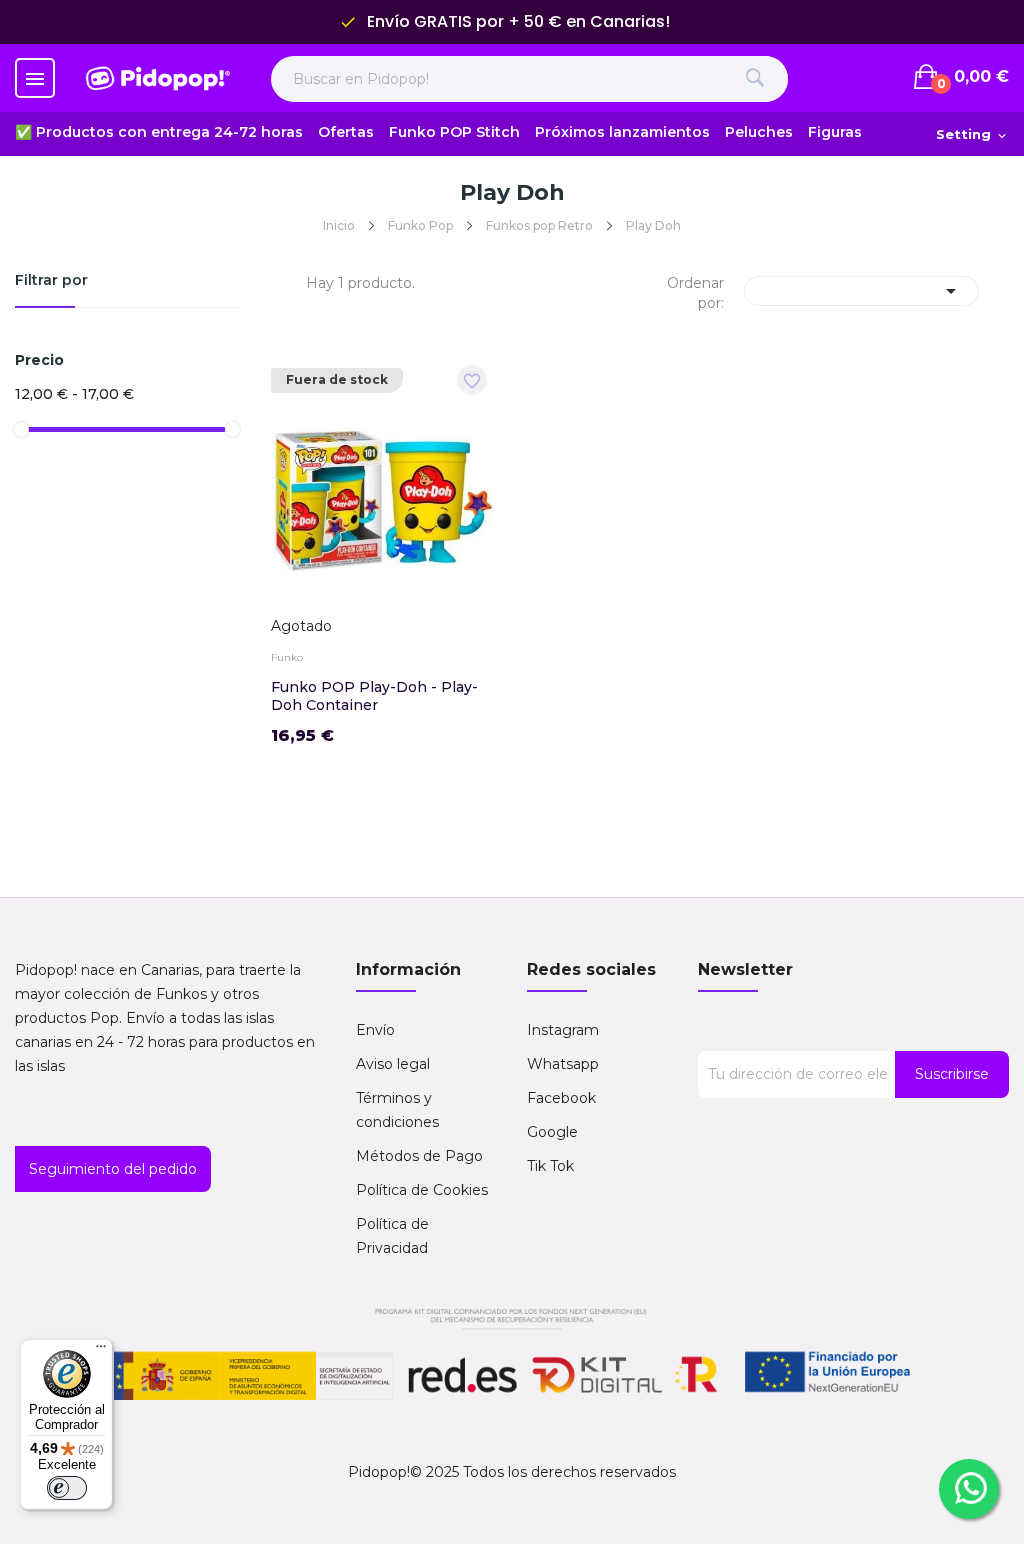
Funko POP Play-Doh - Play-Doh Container (374, 696)
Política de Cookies (422, 1190)
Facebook (561, 1098)
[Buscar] (755, 79)
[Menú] (101, 1351)
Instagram (563, 1030)
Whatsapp (563, 1064)
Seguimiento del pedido (113, 1169)
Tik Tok (550, 1166)
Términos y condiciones (397, 1110)
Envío (375, 1030)
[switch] (67, 1488)
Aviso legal (393, 1064)
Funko (287, 658)
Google (552, 1132)
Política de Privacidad (392, 1236)
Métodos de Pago (419, 1156)
